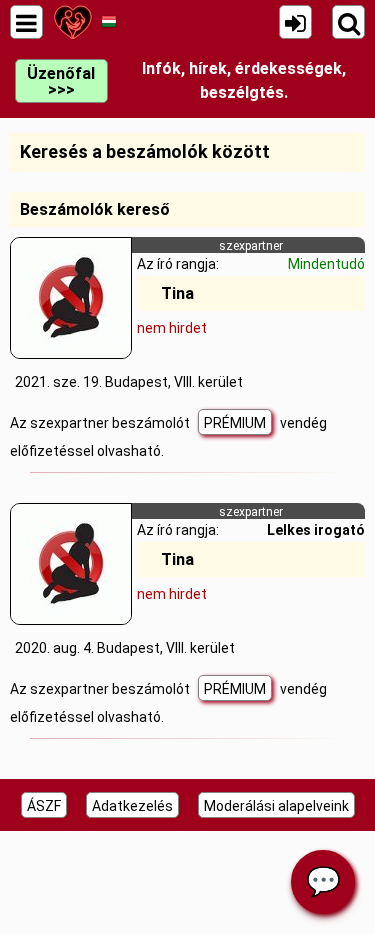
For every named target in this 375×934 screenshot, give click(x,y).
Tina (177, 293)
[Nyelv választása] (108, 22)
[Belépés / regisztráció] (295, 22)
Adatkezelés (132, 806)
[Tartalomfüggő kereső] (348, 22)
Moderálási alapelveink (276, 806)
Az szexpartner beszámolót (101, 423)
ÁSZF (44, 806)
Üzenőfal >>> (61, 81)
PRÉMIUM (235, 423)
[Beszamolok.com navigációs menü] (26, 22)
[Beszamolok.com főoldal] (72, 22)
